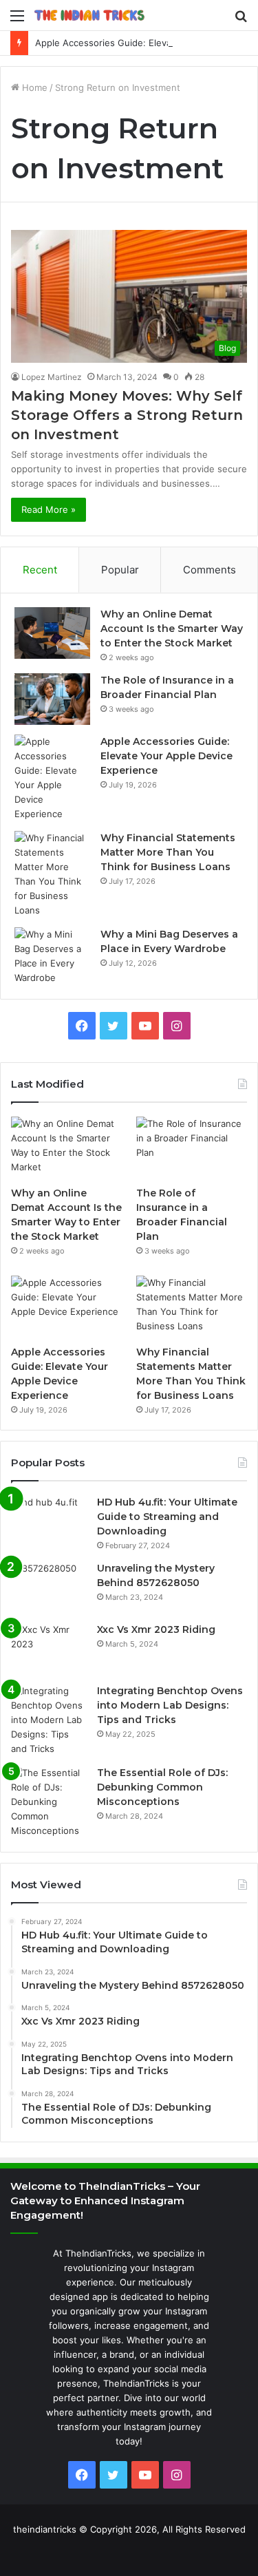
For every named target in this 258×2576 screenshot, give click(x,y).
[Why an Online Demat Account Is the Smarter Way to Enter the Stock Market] (52, 633)
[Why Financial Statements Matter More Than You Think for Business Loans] (52, 874)
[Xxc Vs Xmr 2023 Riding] (49, 1648)
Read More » (49, 509)
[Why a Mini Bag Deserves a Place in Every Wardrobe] (52, 956)
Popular (120, 570)
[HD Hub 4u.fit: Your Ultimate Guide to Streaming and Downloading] (49, 1521)
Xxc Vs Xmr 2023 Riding (156, 1629)
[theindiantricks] (89, 15)
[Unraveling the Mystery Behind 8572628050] (49, 1587)
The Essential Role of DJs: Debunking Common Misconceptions (162, 1787)
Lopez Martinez (52, 377)
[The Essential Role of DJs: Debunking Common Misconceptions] (49, 1802)
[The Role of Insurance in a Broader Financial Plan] (52, 699)
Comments (209, 570)
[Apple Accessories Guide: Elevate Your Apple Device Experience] (52, 778)
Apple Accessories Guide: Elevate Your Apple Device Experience (166, 756)
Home (33, 87)
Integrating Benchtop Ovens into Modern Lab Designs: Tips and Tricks (170, 1705)
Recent (40, 570)
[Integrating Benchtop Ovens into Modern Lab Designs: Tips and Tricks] (49, 1720)
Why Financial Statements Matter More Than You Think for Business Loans (168, 852)
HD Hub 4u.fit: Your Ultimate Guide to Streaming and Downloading (167, 1517)
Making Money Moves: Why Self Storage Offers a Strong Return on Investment (127, 415)
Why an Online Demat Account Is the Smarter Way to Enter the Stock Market (172, 629)
